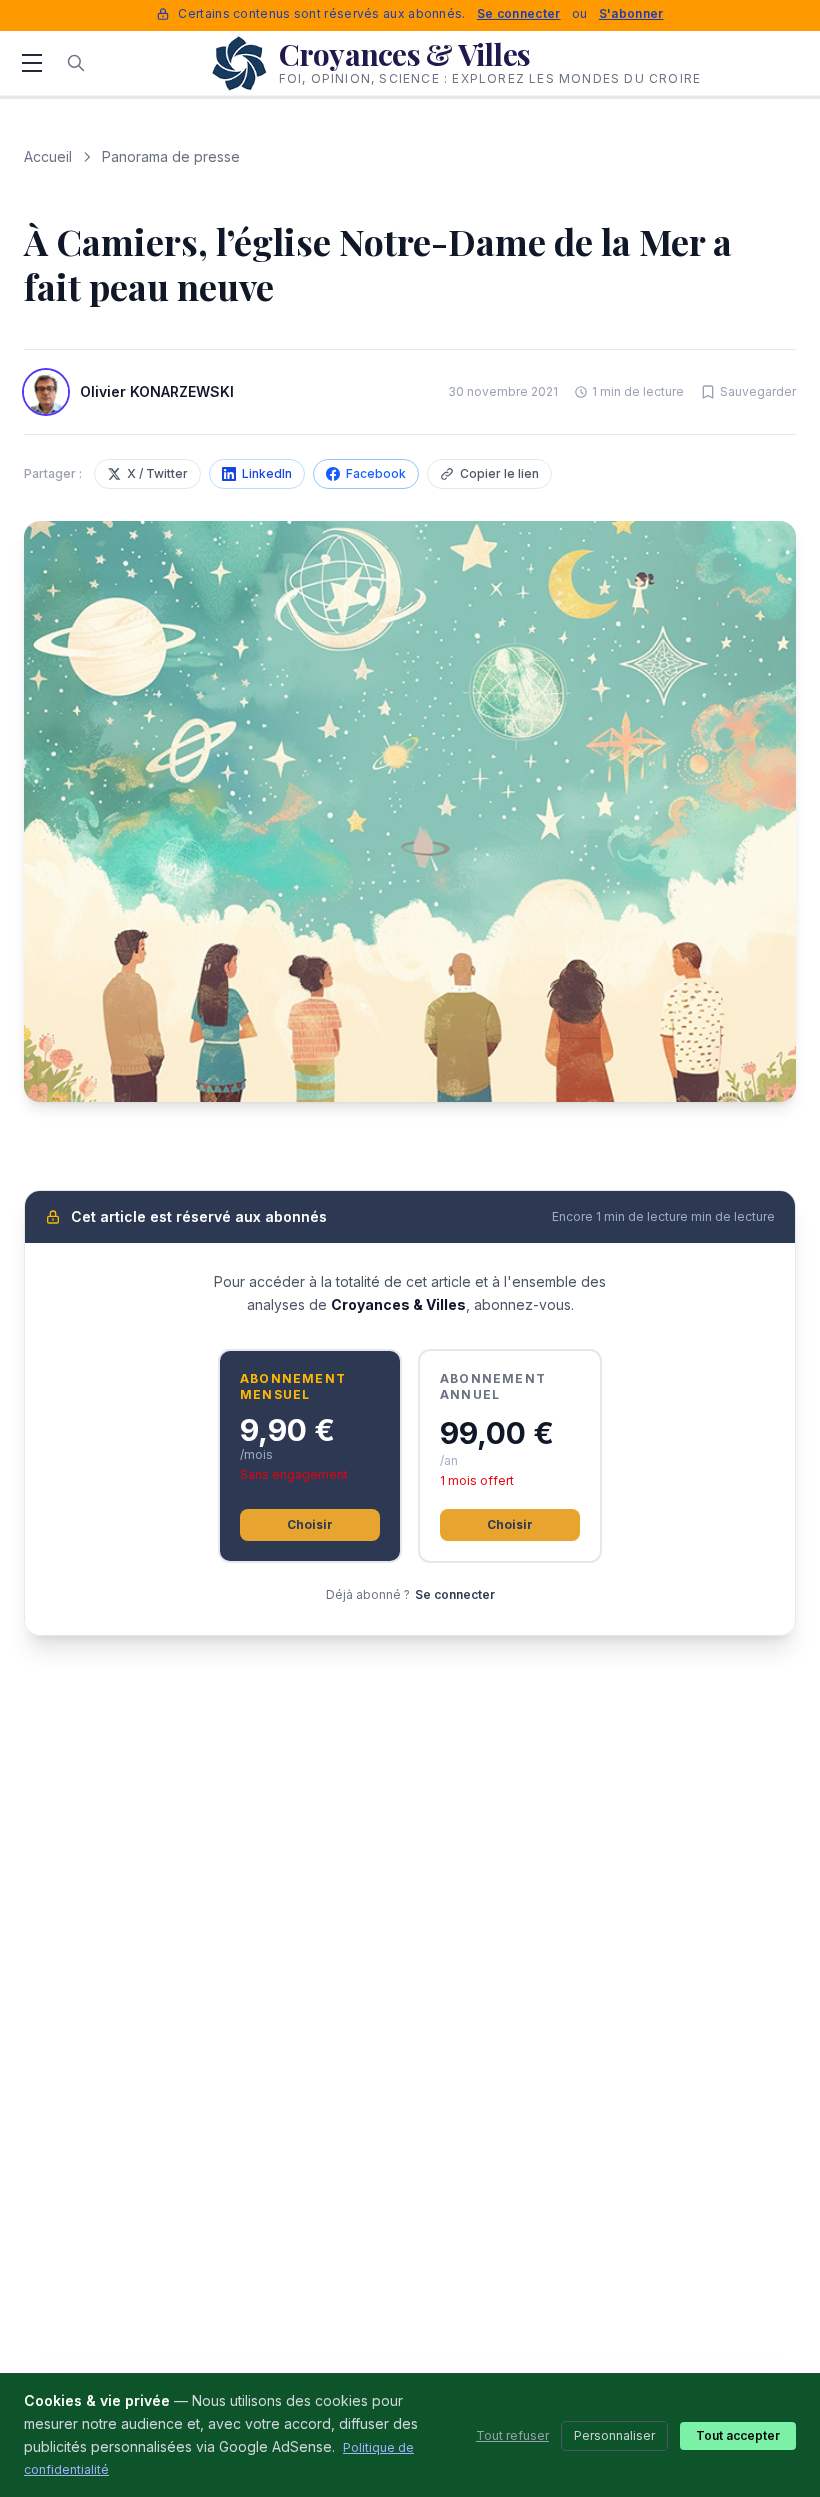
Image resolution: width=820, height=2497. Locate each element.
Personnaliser (614, 2435)
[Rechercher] (76, 63)
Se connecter (519, 13)
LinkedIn (267, 473)
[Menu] (32, 63)
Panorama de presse (171, 156)
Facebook (376, 473)
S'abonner (631, 13)
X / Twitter (157, 473)
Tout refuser (512, 2435)
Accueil (48, 156)
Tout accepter (738, 2435)
